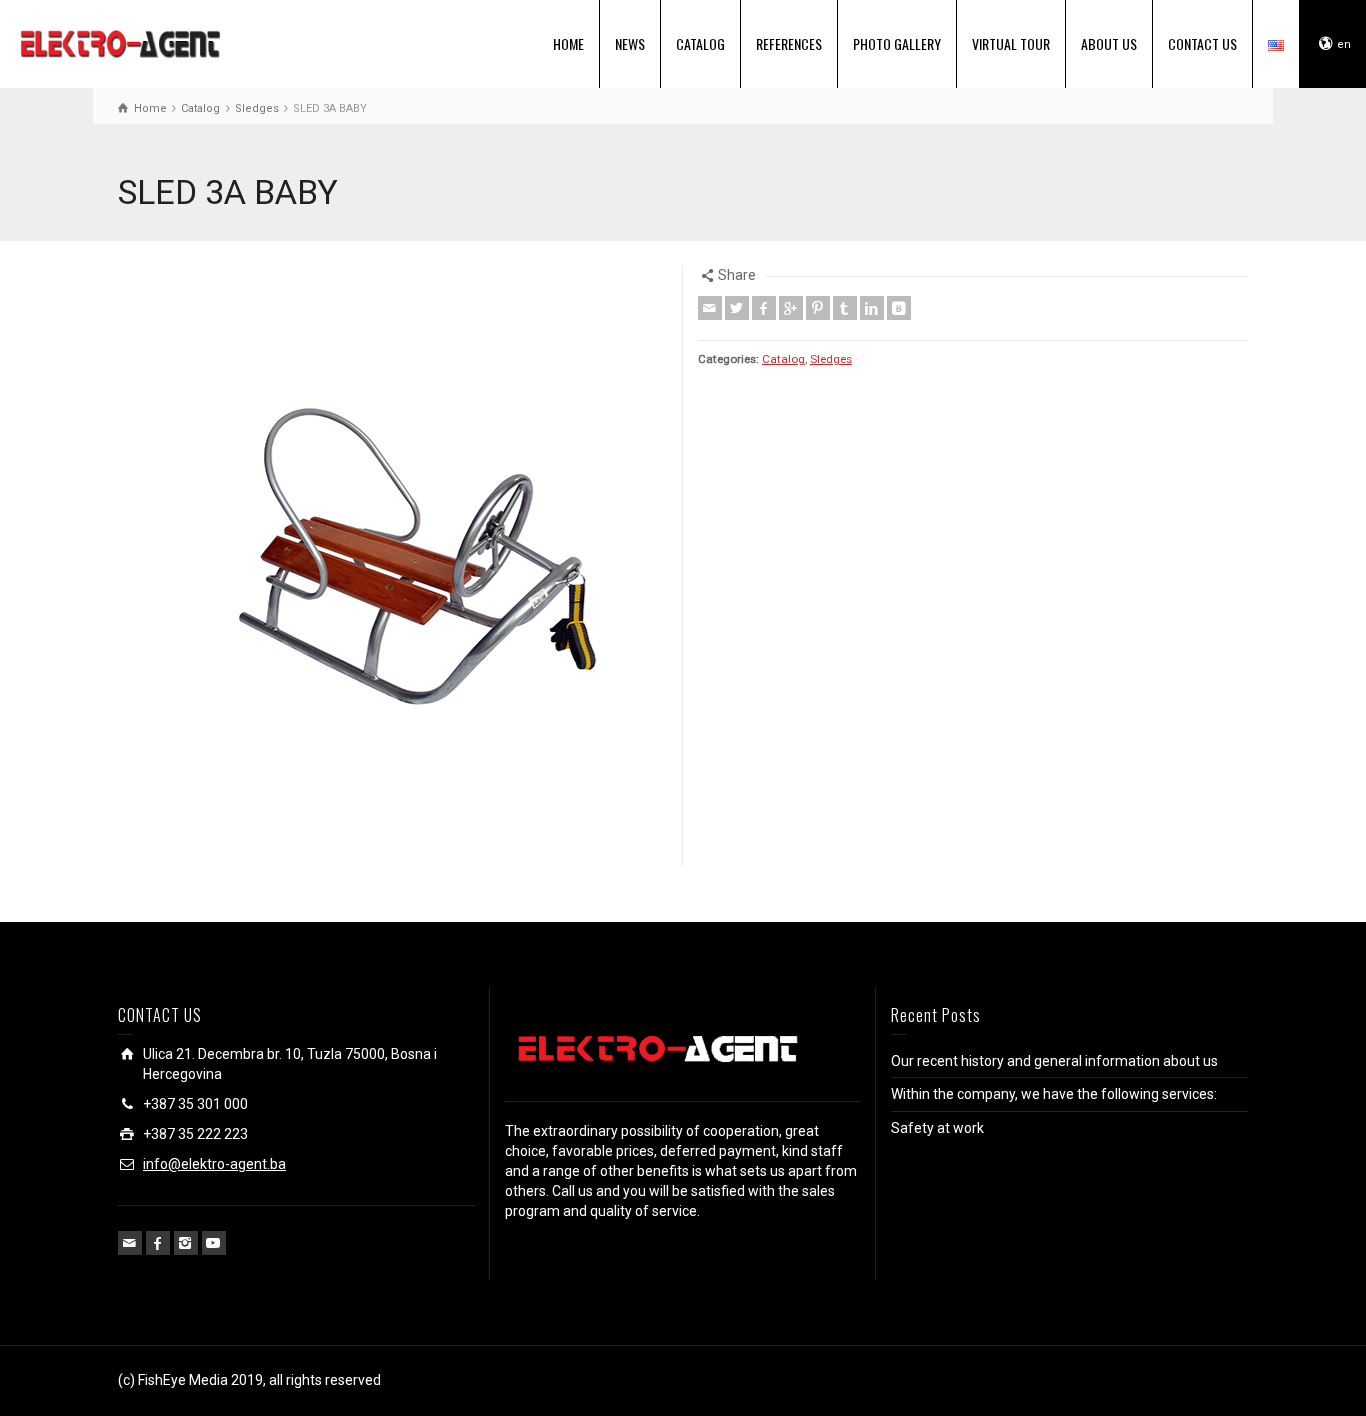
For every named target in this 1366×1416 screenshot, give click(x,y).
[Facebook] (764, 308)
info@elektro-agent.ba (214, 1164)
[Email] (710, 308)
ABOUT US (1109, 43)
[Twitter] (737, 308)
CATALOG (700, 43)
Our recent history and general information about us (1054, 1061)
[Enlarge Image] (393, 566)
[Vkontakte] (899, 308)
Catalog (783, 359)
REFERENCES (789, 43)
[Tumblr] (845, 308)
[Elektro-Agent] (120, 42)
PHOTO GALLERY (897, 43)
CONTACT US (1202, 43)
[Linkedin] (872, 308)
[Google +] (791, 308)
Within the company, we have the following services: (1054, 1094)
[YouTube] (214, 1243)
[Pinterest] (818, 308)
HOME (568, 43)
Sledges (831, 359)
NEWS (630, 43)
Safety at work (937, 1128)
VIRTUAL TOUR (1011, 43)
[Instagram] (186, 1243)
